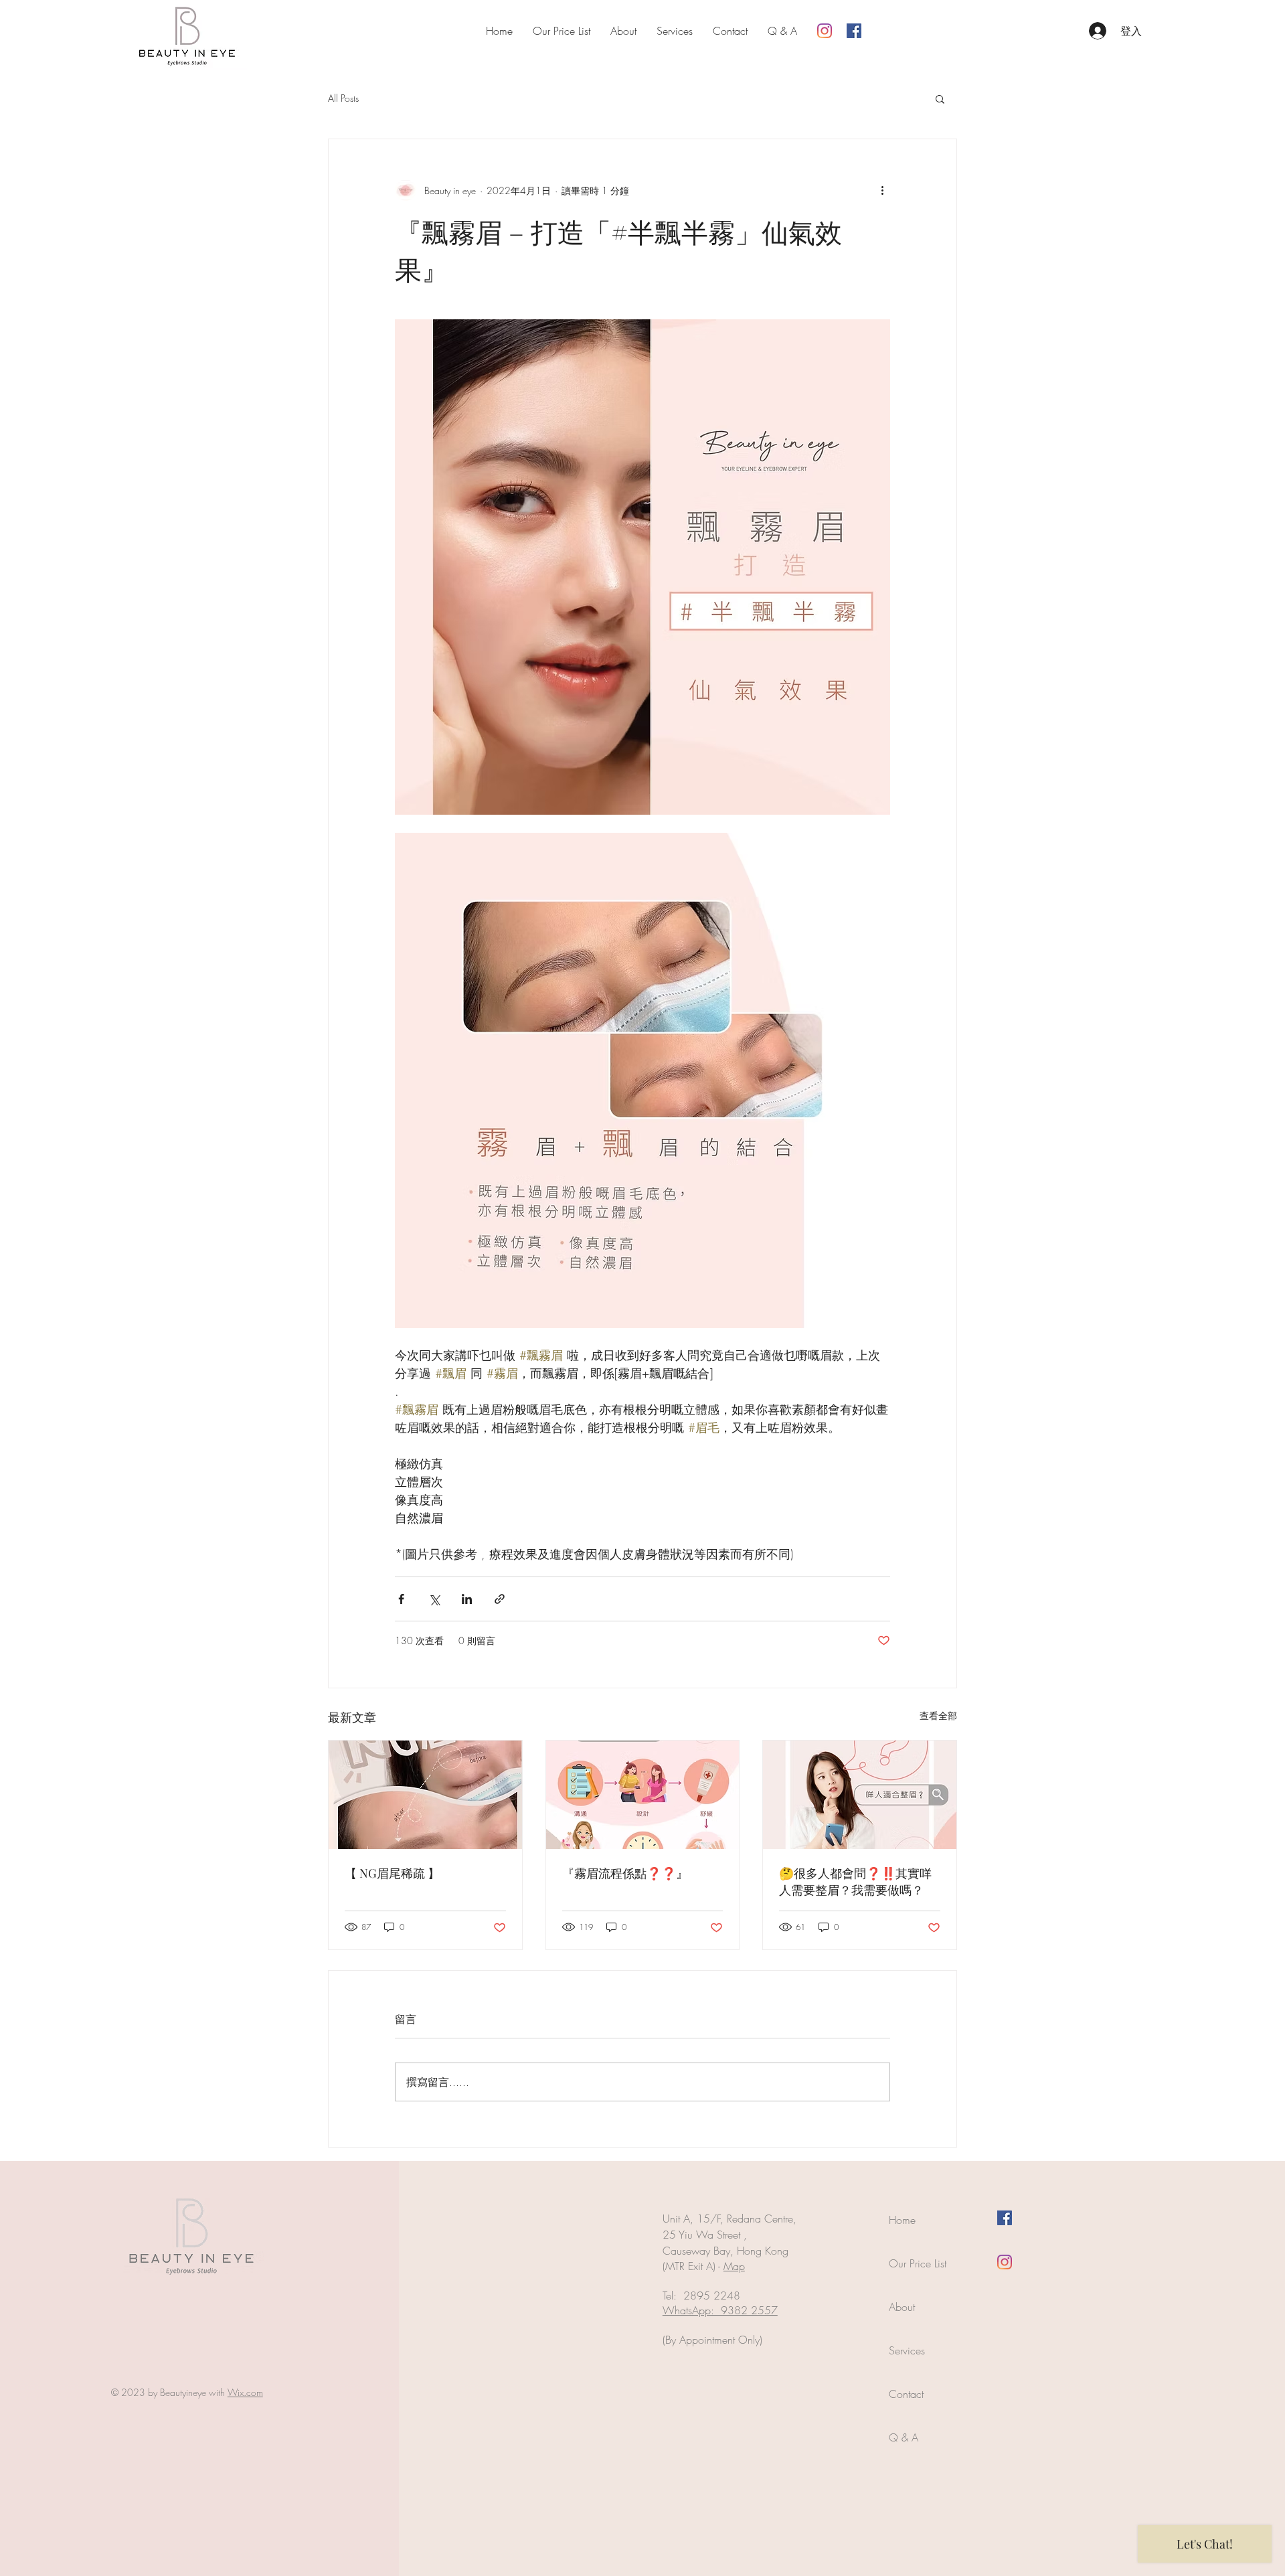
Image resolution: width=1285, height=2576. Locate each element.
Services (907, 2350)
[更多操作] (882, 190)
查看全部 (938, 1715)
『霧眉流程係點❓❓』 (625, 1873)
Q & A (904, 2437)
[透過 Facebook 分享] (401, 1599)
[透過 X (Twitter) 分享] (434, 1599)
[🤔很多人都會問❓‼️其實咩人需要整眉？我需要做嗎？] (860, 1795)
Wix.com (245, 2392)
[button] (940, 98)
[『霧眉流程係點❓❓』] (643, 1795)
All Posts (343, 98)
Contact (906, 2394)
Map (734, 2266)
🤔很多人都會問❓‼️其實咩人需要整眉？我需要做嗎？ (855, 1881)
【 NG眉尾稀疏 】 (392, 1873)
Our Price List (918, 2263)
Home (902, 2220)
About (902, 2307)
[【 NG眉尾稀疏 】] (425, 1795)
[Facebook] (854, 31)
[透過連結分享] (500, 1599)
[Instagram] (825, 31)
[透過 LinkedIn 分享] (467, 1599)
